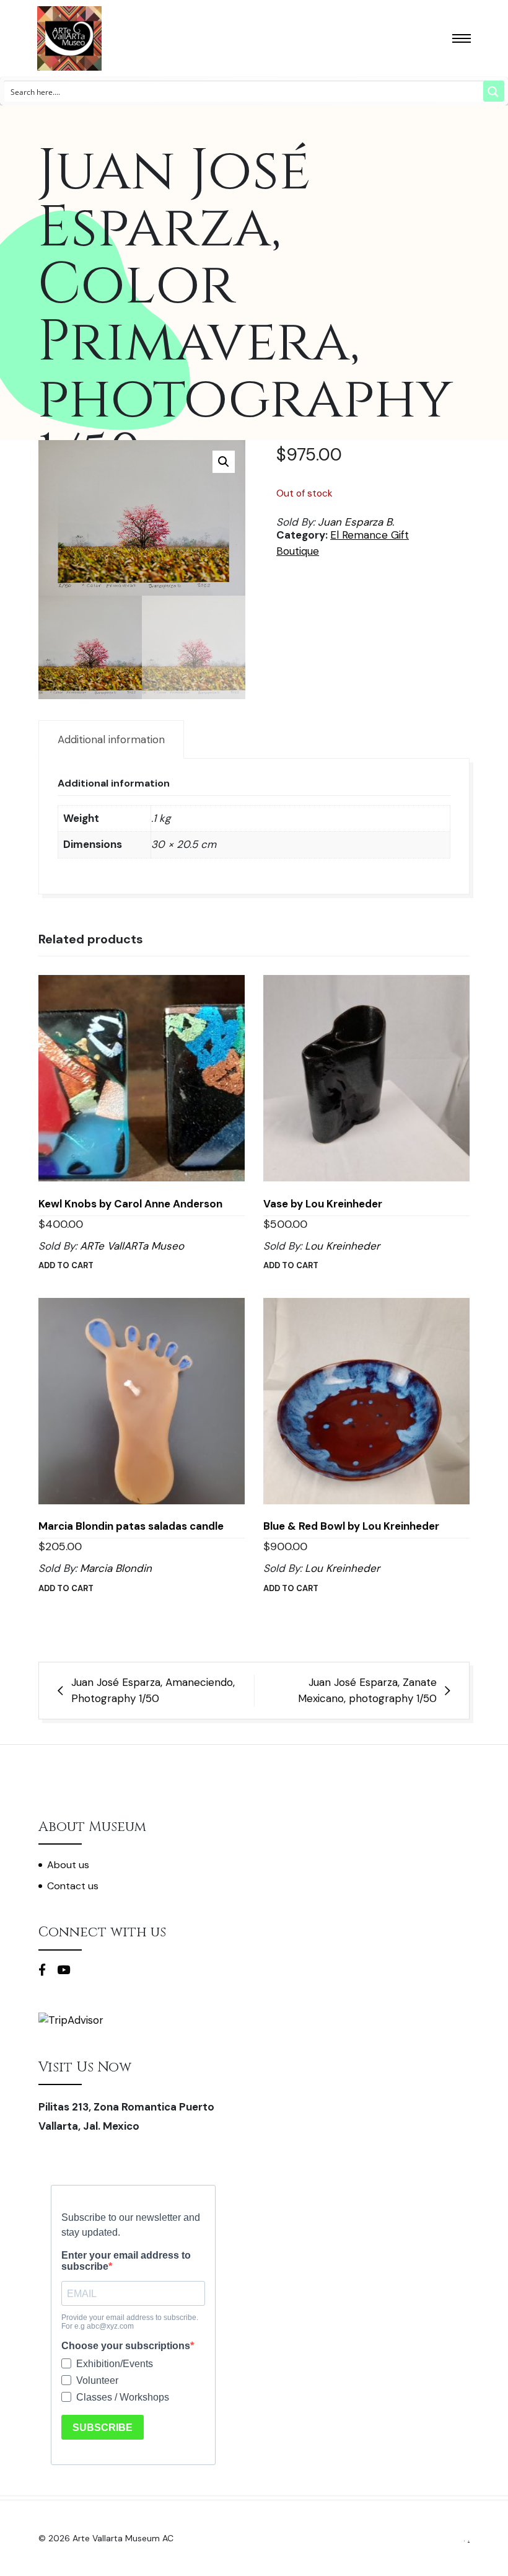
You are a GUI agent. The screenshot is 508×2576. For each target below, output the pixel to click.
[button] (224, 462)
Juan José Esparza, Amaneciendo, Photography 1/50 (153, 1690)
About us (68, 1865)
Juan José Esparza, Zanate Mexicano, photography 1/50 (367, 1690)
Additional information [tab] (111, 739)
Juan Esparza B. (356, 522)
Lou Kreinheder (342, 1246)
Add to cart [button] (66, 1265)
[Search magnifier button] (494, 91)
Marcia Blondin (116, 1568)
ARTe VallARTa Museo (132, 1246)
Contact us (73, 1886)
